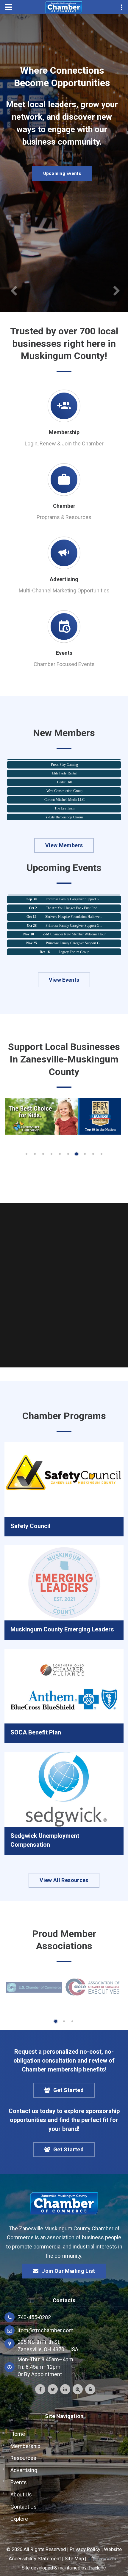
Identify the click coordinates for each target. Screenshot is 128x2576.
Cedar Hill (64, 771)
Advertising (64, 579)
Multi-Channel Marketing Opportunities (64, 590)
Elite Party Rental (64, 762)
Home (18, 2434)
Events (64, 653)
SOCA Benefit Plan (36, 1732)
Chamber (64, 506)
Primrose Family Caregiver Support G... (74, 914)
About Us (21, 2494)
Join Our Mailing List (68, 2271)
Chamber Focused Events (64, 664)
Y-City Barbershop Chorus (64, 806)
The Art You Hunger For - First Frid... (73, 896)
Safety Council (30, 1526)
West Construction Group (64, 779)
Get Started (68, 2090)
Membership (64, 432)
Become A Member (62, 186)
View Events (64, 980)
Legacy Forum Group (74, 940)
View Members (64, 845)
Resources (23, 2458)
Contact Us (24, 2507)
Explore (19, 2519)
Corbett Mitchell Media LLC (64, 788)
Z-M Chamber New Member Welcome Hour (74, 923)
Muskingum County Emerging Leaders (62, 1629)
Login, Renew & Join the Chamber (64, 443)
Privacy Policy (85, 2549)
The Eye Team (64, 797)
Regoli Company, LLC (64, 815)
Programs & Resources (64, 517)
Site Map (74, 2558)
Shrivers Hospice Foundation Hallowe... (74, 905)
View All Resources (64, 1880)
